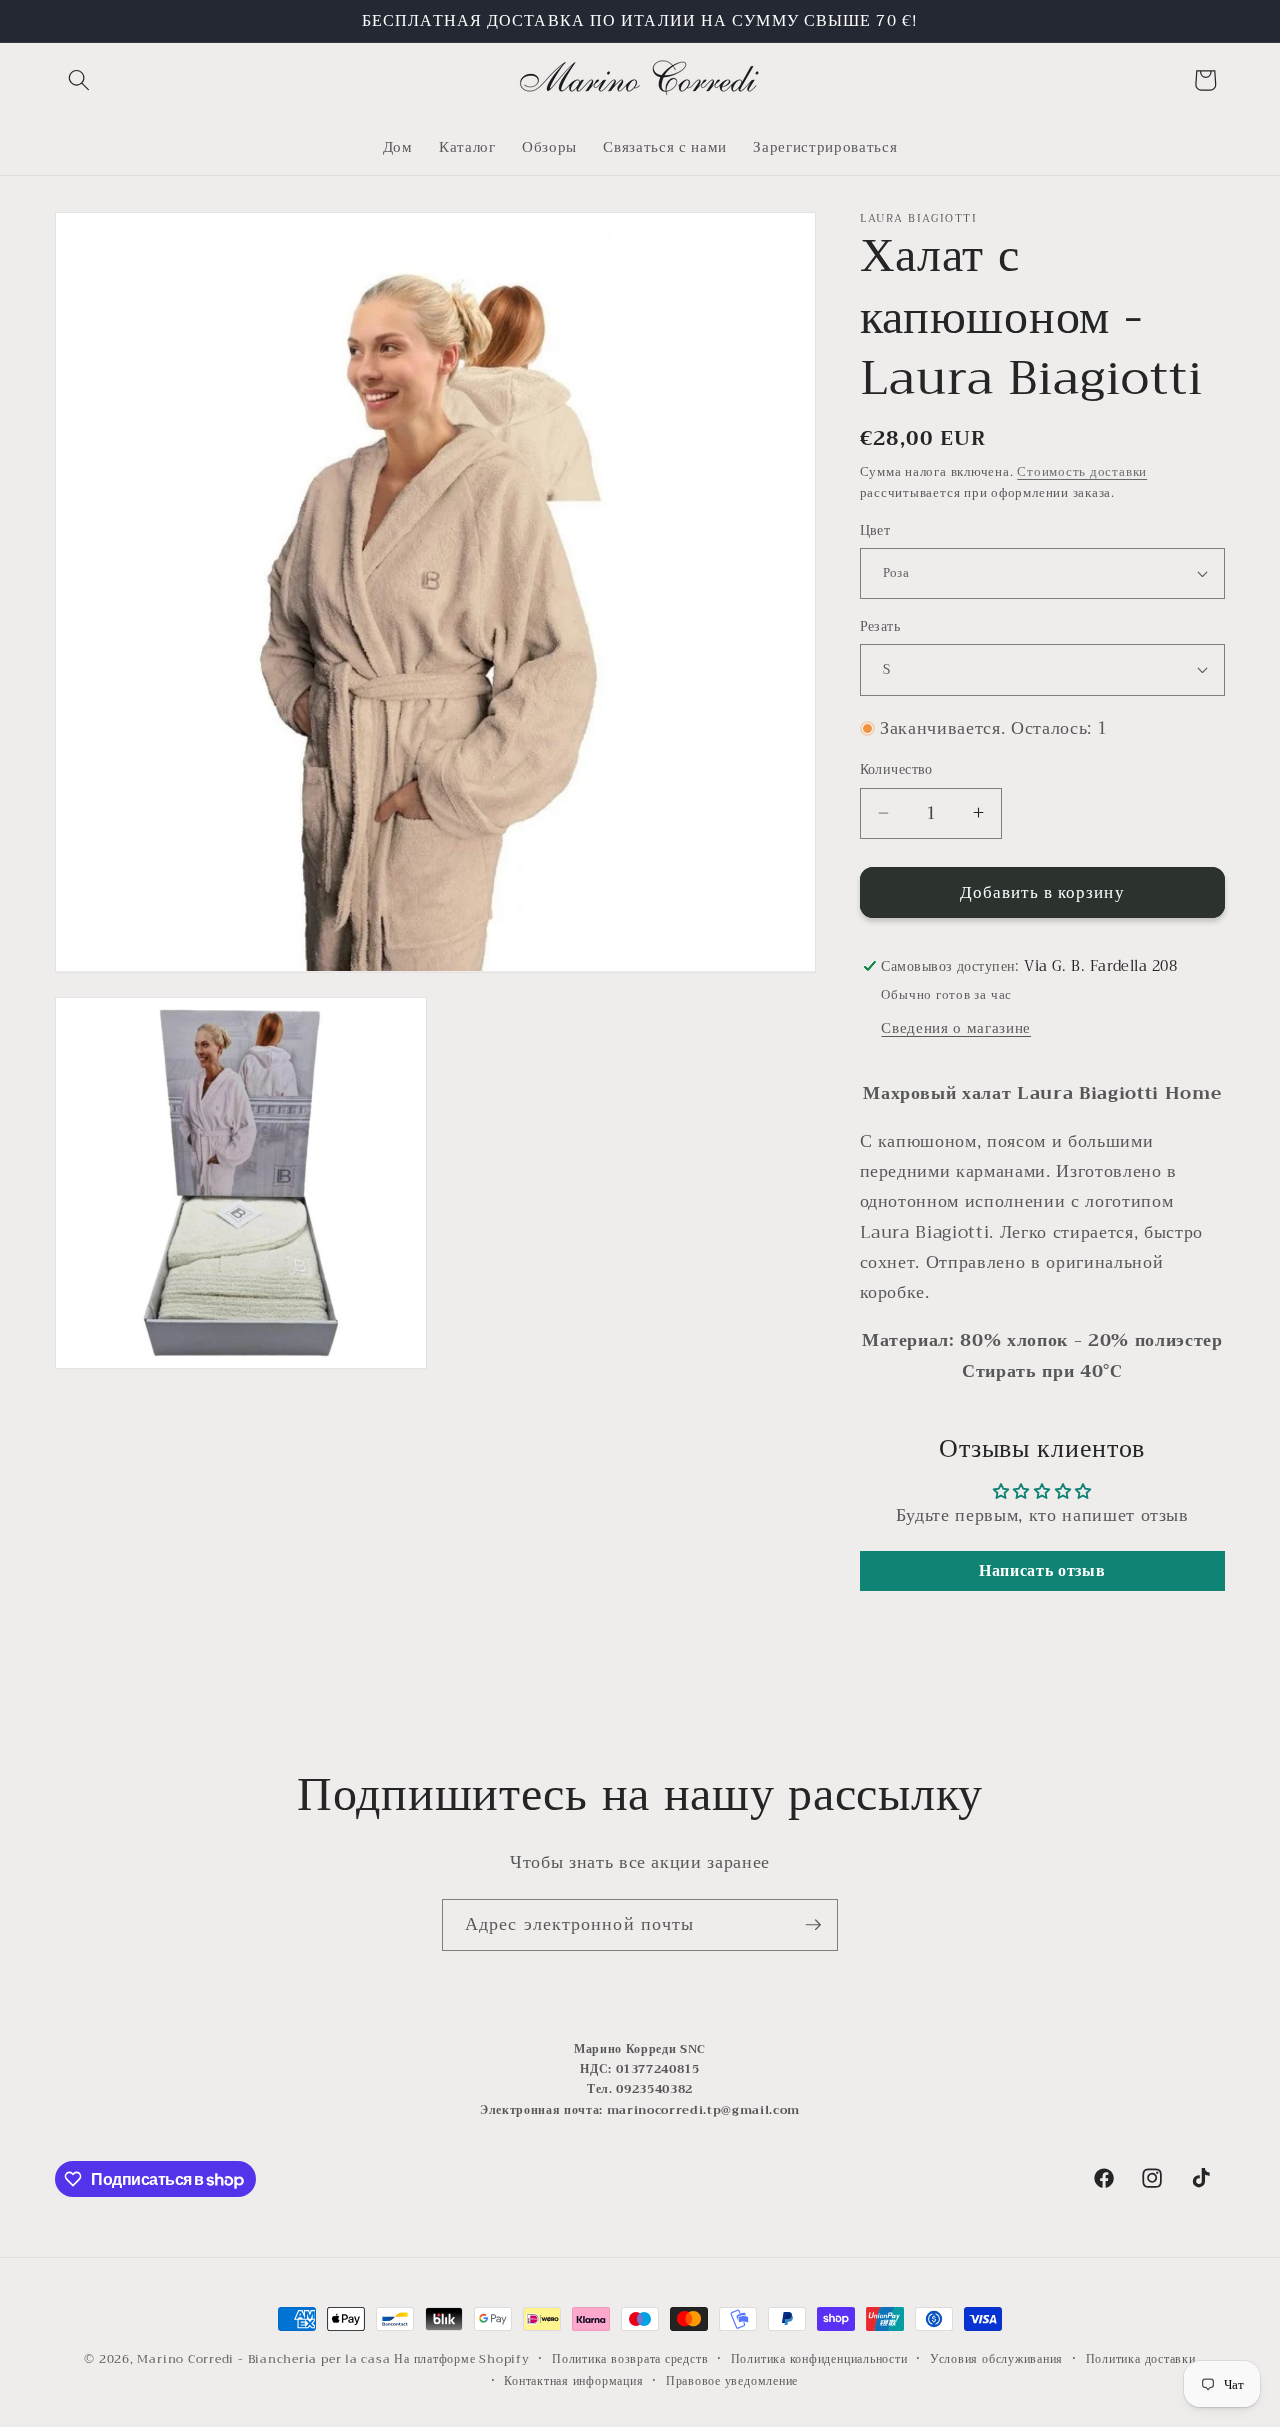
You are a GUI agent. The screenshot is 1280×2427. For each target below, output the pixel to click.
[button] (79, 80)
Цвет (875, 530)
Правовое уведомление (732, 2380)
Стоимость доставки (1082, 470)
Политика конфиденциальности (819, 2359)
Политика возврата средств (630, 2359)
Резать (880, 627)
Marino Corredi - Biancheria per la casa (263, 2358)
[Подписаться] (813, 1925)
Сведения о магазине (956, 1028)
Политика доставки (1141, 2359)
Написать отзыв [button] (1042, 1571)
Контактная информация (573, 2380)
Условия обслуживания (996, 2359)
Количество (896, 770)
